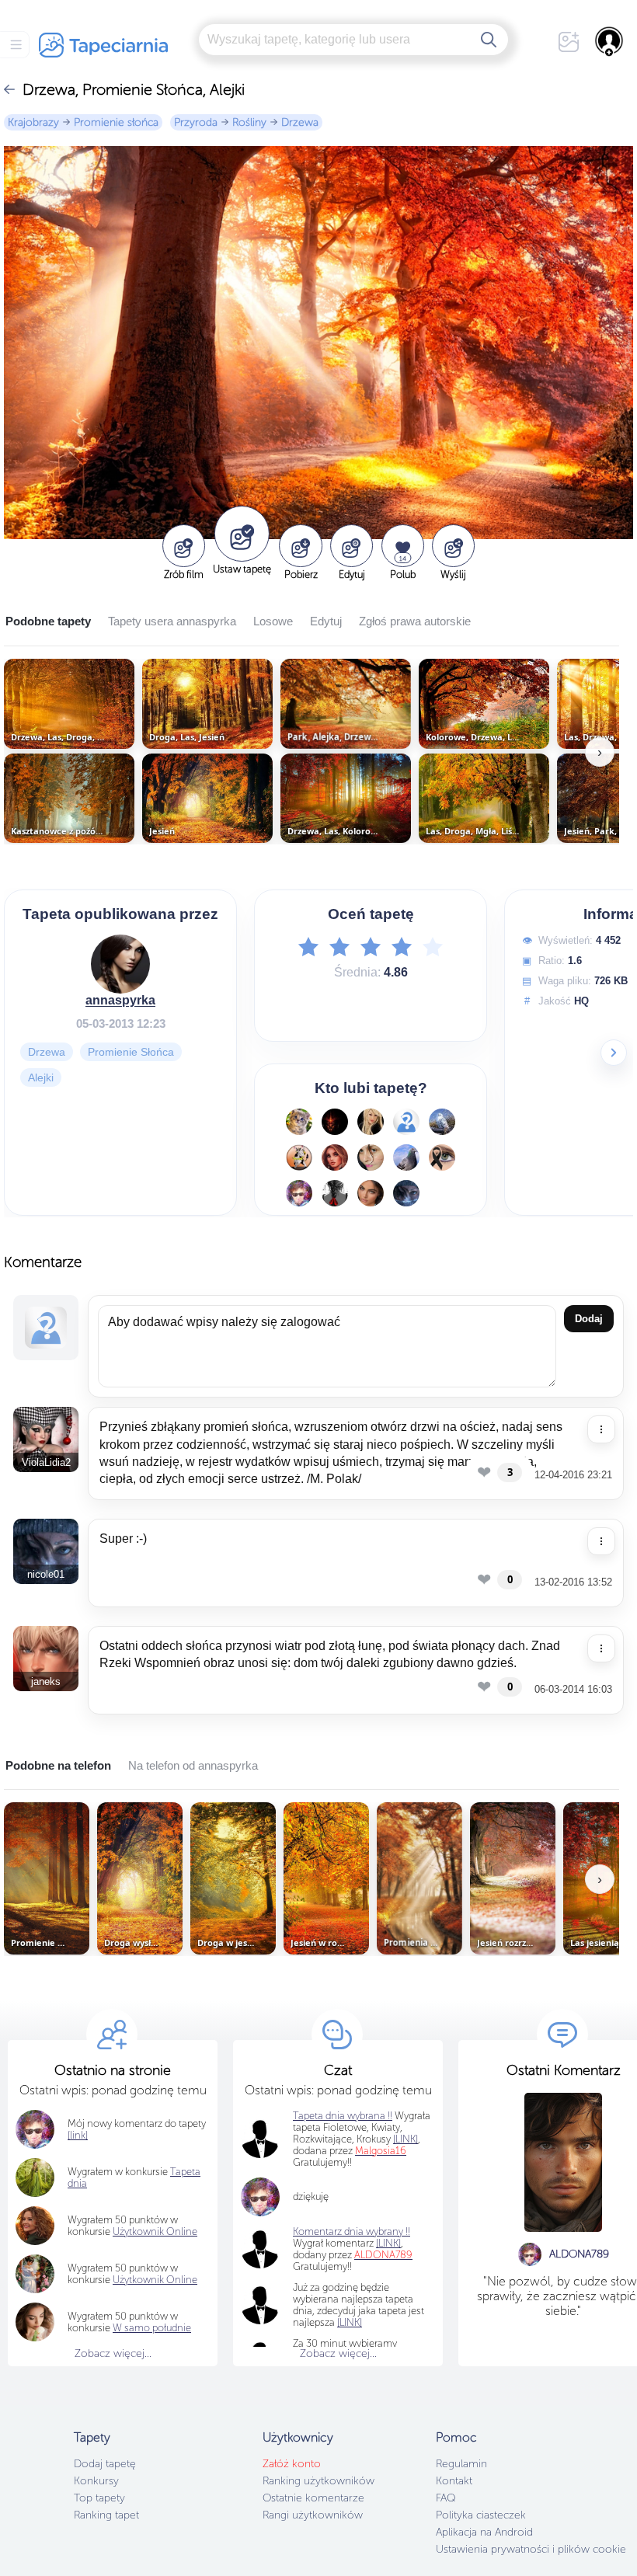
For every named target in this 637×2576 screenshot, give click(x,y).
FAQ (446, 2498)
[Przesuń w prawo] (614, 1053)
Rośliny (249, 122)
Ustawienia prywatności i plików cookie (531, 2549)
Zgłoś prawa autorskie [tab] (415, 621)
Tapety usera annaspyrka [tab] (172, 621)
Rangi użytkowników (313, 2515)
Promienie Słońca (131, 1051)
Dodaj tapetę (105, 2464)
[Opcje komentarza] (601, 1429)
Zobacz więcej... (113, 2353)
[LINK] (388, 2243)
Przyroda (196, 122)
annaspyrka (120, 999)
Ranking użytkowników (318, 2481)
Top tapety (99, 2498)
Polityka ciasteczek (481, 2515)
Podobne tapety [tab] (48, 621)
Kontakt (454, 2481)
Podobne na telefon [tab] (58, 1765)
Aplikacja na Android (484, 2532)
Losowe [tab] (273, 621)
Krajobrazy (33, 122)
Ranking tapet (106, 2515)
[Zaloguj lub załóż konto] (610, 41)
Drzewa (300, 122)
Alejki (41, 1077)
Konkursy (96, 2481)
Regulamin (461, 2464)
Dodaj (589, 1319)
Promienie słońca (116, 122)
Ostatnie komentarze (313, 2498)
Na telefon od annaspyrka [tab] (193, 1765)
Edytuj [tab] (326, 621)
